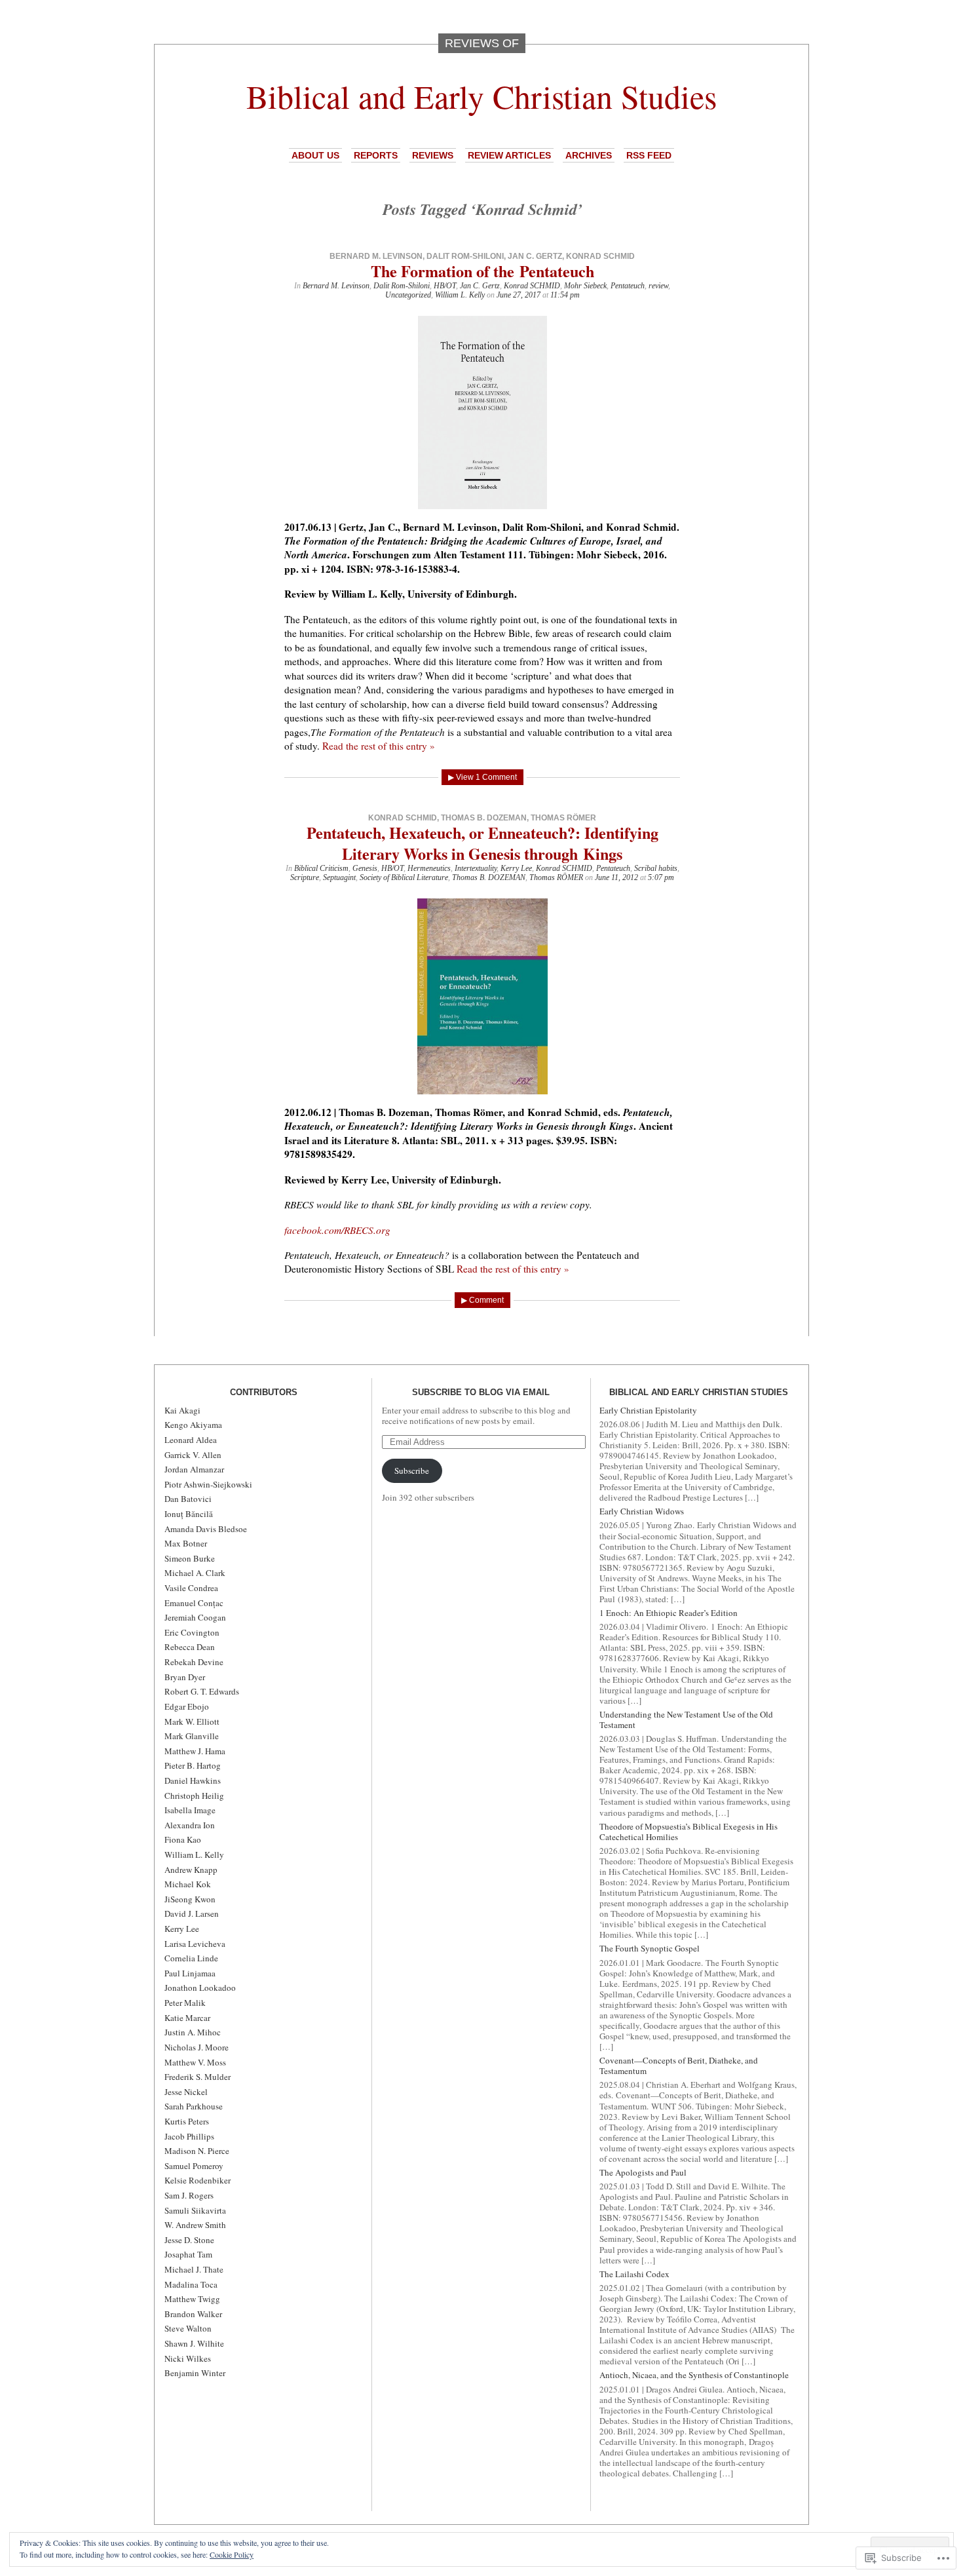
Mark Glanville (192, 1736)
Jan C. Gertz (535, 256)
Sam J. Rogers (189, 2195)
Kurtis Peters (187, 2121)
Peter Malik (185, 2003)
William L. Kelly (460, 295)
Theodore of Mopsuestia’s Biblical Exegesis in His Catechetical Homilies (689, 1832)
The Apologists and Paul (643, 2172)
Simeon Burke (190, 1558)
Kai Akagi (182, 1410)
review (658, 286)
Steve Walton (188, 2328)
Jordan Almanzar (194, 1469)
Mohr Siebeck (585, 286)
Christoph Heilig (194, 1796)
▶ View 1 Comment (482, 777)
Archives (589, 155)
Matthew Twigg (192, 2299)
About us (315, 155)
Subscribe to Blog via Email (481, 1392)
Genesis (365, 868)
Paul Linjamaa (190, 1973)
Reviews (433, 155)
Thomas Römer (563, 818)
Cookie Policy (232, 2554)
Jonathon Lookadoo (200, 1988)
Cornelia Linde (191, 1958)
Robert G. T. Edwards (202, 1691)
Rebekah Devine (194, 1662)
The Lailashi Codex (634, 2274)
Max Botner (186, 1543)
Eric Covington (192, 1632)
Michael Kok (188, 1884)
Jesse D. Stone (189, 2240)
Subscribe (412, 1471)
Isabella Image (190, 1810)
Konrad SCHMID (532, 286)
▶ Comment (482, 1300)
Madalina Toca (191, 2284)
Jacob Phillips (189, 2136)
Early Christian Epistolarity (648, 1410)
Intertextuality (476, 868)
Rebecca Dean (190, 1647)
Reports (376, 155)
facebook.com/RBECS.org (337, 1230)
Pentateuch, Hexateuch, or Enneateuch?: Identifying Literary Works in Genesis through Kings (482, 843)
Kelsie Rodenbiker (198, 2180)
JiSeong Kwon (190, 1899)
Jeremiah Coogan (195, 1617)
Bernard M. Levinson (376, 256)
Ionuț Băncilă (189, 1514)
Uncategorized (408, 295)
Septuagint (339, 877)
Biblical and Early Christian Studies (481, 96)
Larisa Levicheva (195, 1944)
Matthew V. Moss (195, 2062)
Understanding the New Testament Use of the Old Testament (686, 1720)
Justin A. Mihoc (193, 2032)
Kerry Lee (516, 868)
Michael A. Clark (195, 1573)
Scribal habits (656, 868)
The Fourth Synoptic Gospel (650, 1948)
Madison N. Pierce (197, 2151)
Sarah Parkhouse (194, 2106)
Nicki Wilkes (188, 2358)
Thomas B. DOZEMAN (489, 877)
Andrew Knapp (191, 1870)
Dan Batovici (188, 1499)
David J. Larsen (192, 1913)
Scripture (305, 877)
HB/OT (445, 286)
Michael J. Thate (194, 2269)
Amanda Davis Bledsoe (206, 1529)
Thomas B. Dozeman (484, 818)
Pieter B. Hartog (193, 1765)
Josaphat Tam (188, 2254)
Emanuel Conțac (194, 1603)
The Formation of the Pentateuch (482, 271)
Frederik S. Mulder (198, 2077)
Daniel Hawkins (193, 1780)
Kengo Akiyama (193, 1425)
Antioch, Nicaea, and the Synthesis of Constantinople (694, 2375)
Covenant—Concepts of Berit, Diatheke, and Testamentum (679, 2066)
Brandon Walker (193, 2314)
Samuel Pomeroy (194, 2166)
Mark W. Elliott (192, 1721)
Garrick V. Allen (193, 1455)
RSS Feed (649, 155)
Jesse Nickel (186, 2092)
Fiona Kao (183, 1839)
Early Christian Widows (642, 1511)
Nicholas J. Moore (197, 2047)
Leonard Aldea (191, 1440)
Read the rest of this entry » (379, 746)
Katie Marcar (187, 2018)
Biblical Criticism (321, 868)
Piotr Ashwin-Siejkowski (208, 1484)
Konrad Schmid (600, 256)
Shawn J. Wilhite (194, 2343)
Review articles (509, 155)
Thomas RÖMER (556, 877)
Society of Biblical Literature (404, 877)
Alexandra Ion (190, 1825)
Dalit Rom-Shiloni (465, 256)
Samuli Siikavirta (195, 2210)
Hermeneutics (429, 868)
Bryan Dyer (185, 1677)
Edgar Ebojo (187, 1706)
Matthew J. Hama (195, 1751)
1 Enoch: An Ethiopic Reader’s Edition (669, 1613)
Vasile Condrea (191, 1588)
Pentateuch (628, 286)
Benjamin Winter (195, 2373)
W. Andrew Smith (195, 2225)
